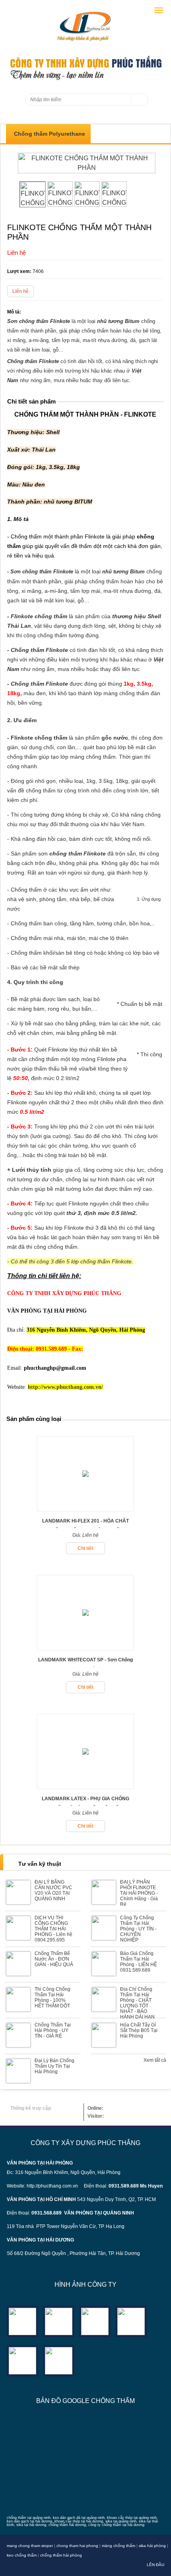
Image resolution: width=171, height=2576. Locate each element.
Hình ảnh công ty (85, 2285)
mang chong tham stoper (30, 2546)
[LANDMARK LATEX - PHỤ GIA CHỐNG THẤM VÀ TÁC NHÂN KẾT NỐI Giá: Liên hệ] (85, 1787)
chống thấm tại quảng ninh (29, 2518)
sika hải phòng (152, 2546)
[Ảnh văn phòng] (22, 2321)
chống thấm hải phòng (61, 2555)
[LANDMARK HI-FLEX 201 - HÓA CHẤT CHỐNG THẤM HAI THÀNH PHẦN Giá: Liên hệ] (85, 1509)
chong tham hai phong (77, 2546)
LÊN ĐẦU (155, 2565)
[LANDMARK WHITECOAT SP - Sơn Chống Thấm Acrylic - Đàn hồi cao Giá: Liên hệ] (85, 1648)
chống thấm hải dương (67, 2525)
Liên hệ (20, 291)
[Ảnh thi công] (131, 2321)
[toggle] (159, 10)
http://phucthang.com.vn (52, 2186)
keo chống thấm (22, 2555)
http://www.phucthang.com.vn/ (65, 1387)
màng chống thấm (119, 2546)
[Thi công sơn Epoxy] (22, 2360)
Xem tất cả (155, 2060)
